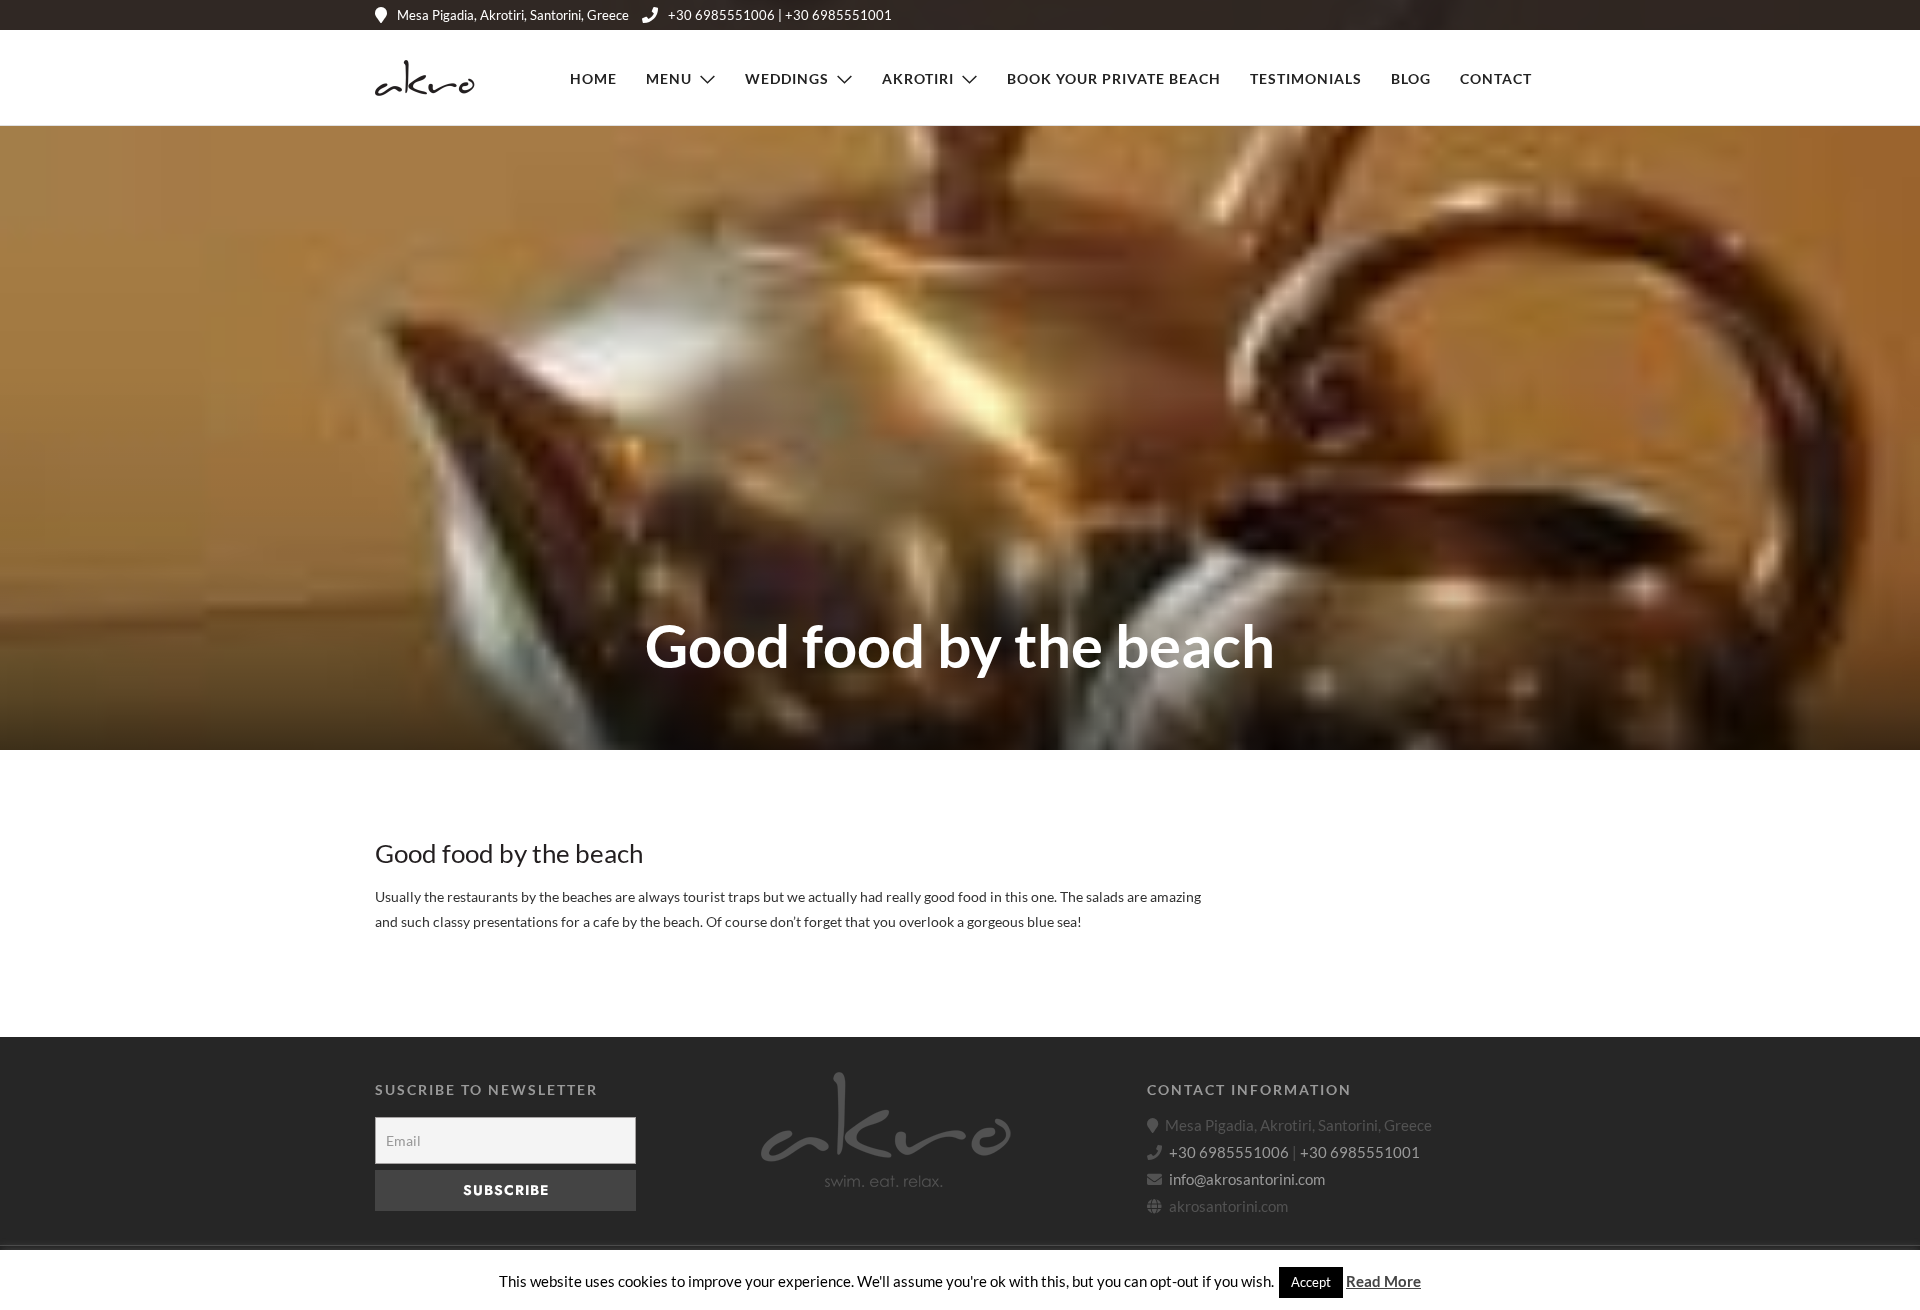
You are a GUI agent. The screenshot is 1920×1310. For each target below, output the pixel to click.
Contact (1496, 78)
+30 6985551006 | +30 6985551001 (780, 15)
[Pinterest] (1476, 15)
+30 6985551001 (1360, 1152)
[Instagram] (1506, 15)
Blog (1411, 78)
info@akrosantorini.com (1247, 1179)
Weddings (787, 78)
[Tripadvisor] (1536, 15)
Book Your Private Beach (1114, 78)
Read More (1383, 1281)
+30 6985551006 (1229, 1152)
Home (593, 78)
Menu (669, 78)
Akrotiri (918, 78)
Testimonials (1306, 78)
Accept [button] (1311, 1282)
